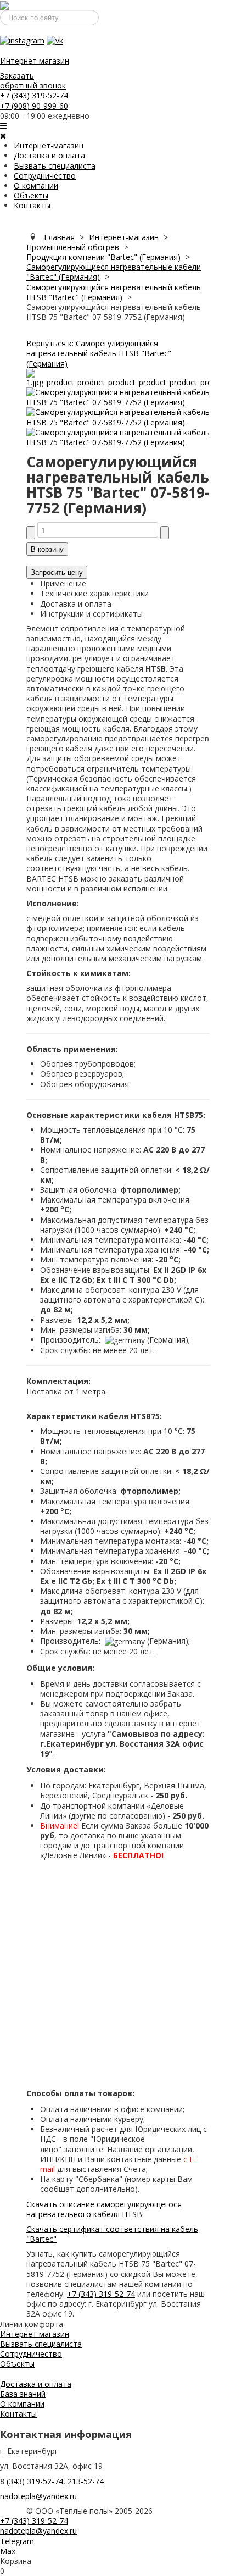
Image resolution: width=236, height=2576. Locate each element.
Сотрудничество (45, 176)
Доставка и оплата (49, 155)
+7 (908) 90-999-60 (34, 106)
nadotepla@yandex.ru (38, 2496)
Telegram (17, 2541)
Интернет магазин (35, 61)
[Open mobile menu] (3, 126)
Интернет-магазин (49, 145)
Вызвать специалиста (55, 166)
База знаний (23, 2394)
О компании (36, 185)
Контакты (32, 205)
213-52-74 (86, 2481)
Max (8, 2551)
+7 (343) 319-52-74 (34, 95)
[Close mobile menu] (3, 135)
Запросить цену (57, 572)
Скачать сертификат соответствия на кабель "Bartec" (112, 2234)
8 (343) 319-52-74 (32, 2481)
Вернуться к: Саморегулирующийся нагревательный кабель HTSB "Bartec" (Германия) (99, 353)
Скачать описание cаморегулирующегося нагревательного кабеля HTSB (104, 2209)
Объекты (31, 195)
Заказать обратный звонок (33, 81)
